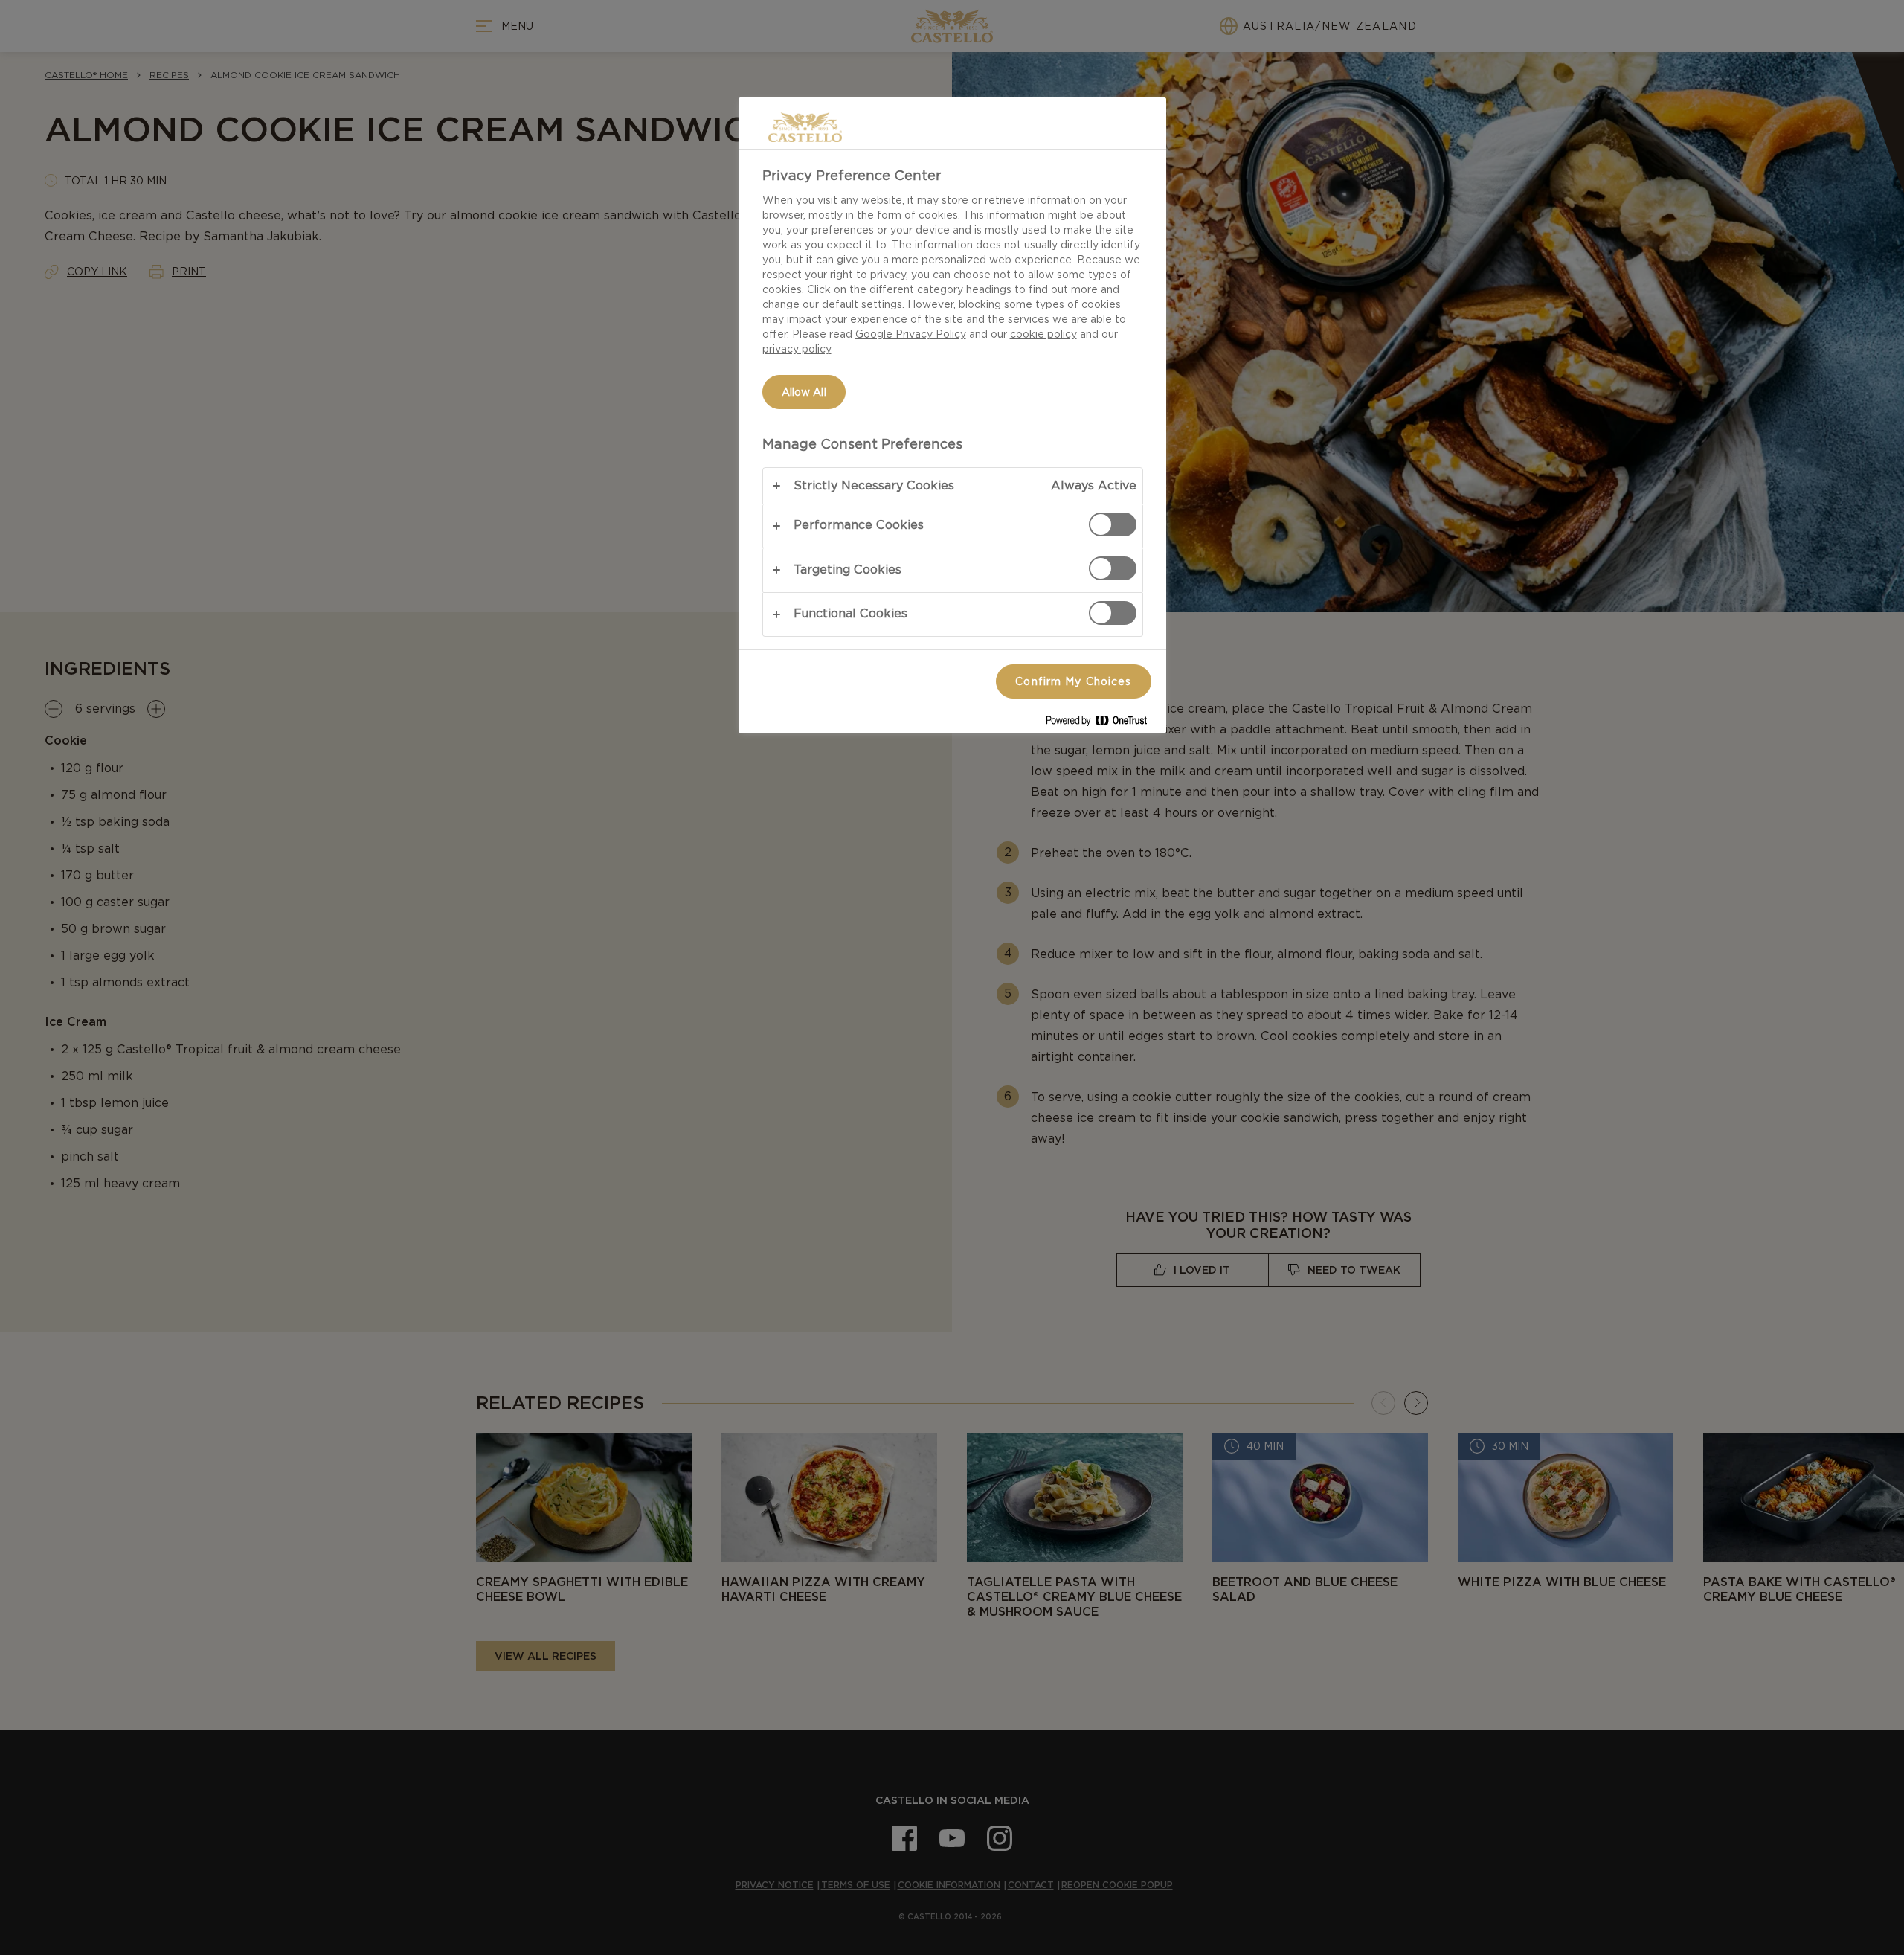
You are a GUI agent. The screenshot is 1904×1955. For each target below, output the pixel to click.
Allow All (804, 392)
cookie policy (1043, 334)
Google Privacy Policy (911, 334)
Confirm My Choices (1073, 681)
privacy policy (797, 349)
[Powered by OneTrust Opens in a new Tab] (1102, 723)
